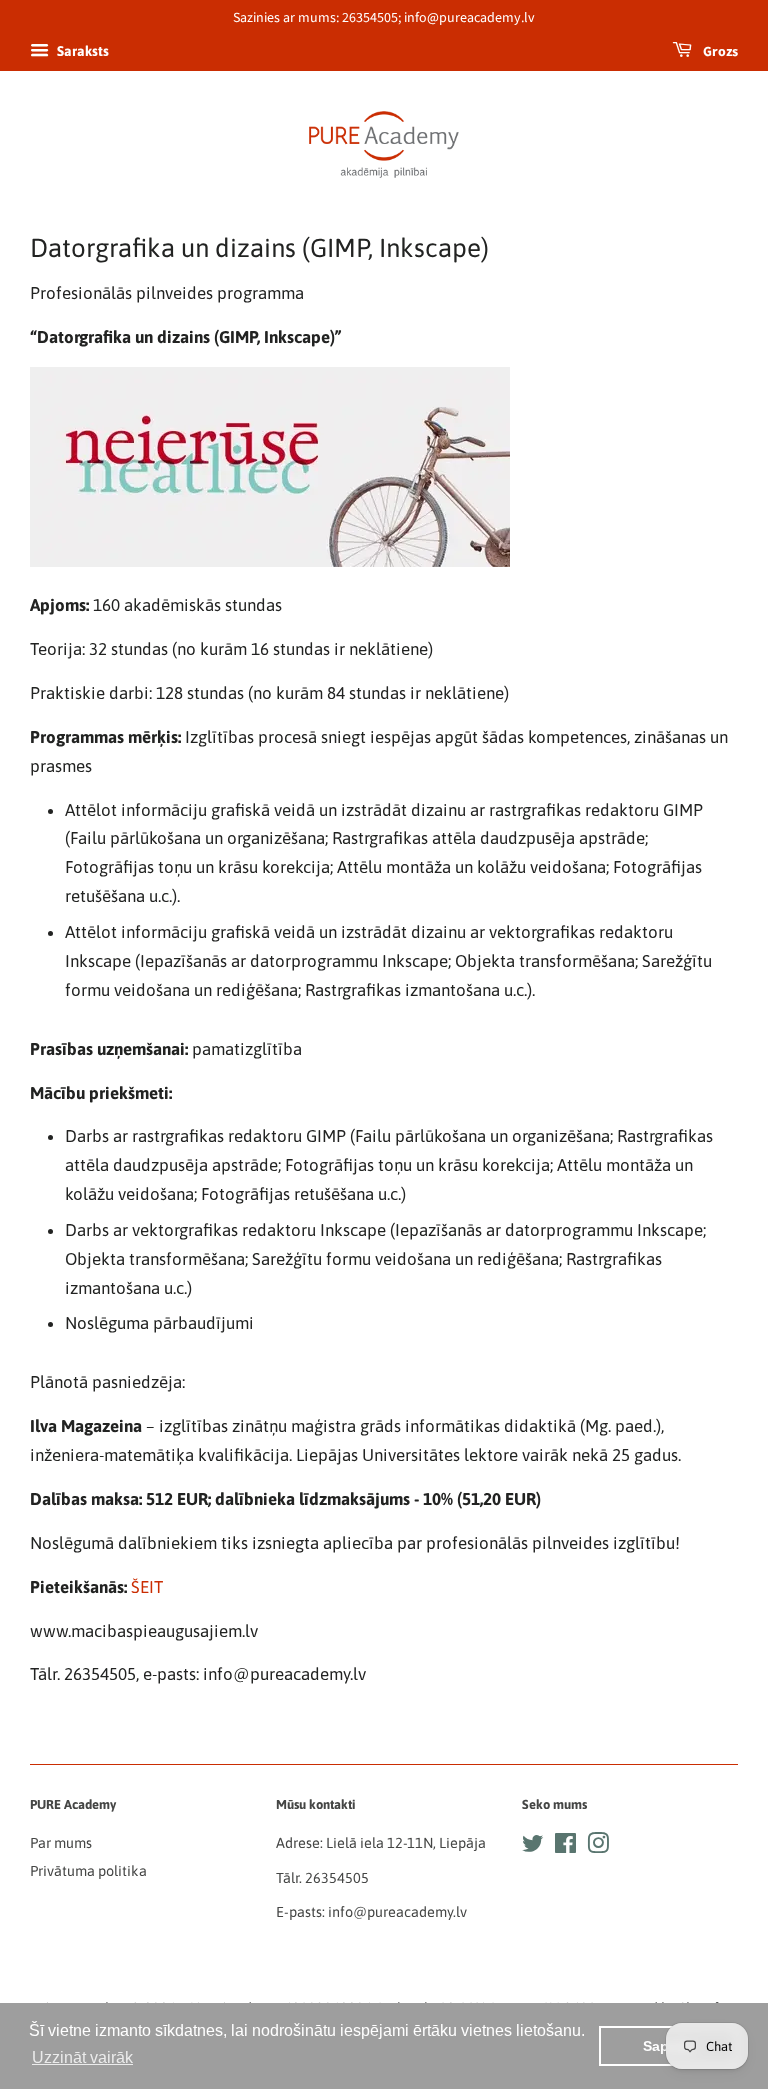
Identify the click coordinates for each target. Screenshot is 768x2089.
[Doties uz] (533, 1847)
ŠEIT (147, 1587)
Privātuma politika (88, 1871)
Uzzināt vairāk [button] (82, 2057)
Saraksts (81, 51)
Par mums (61, 1843)
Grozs (719, 52)
